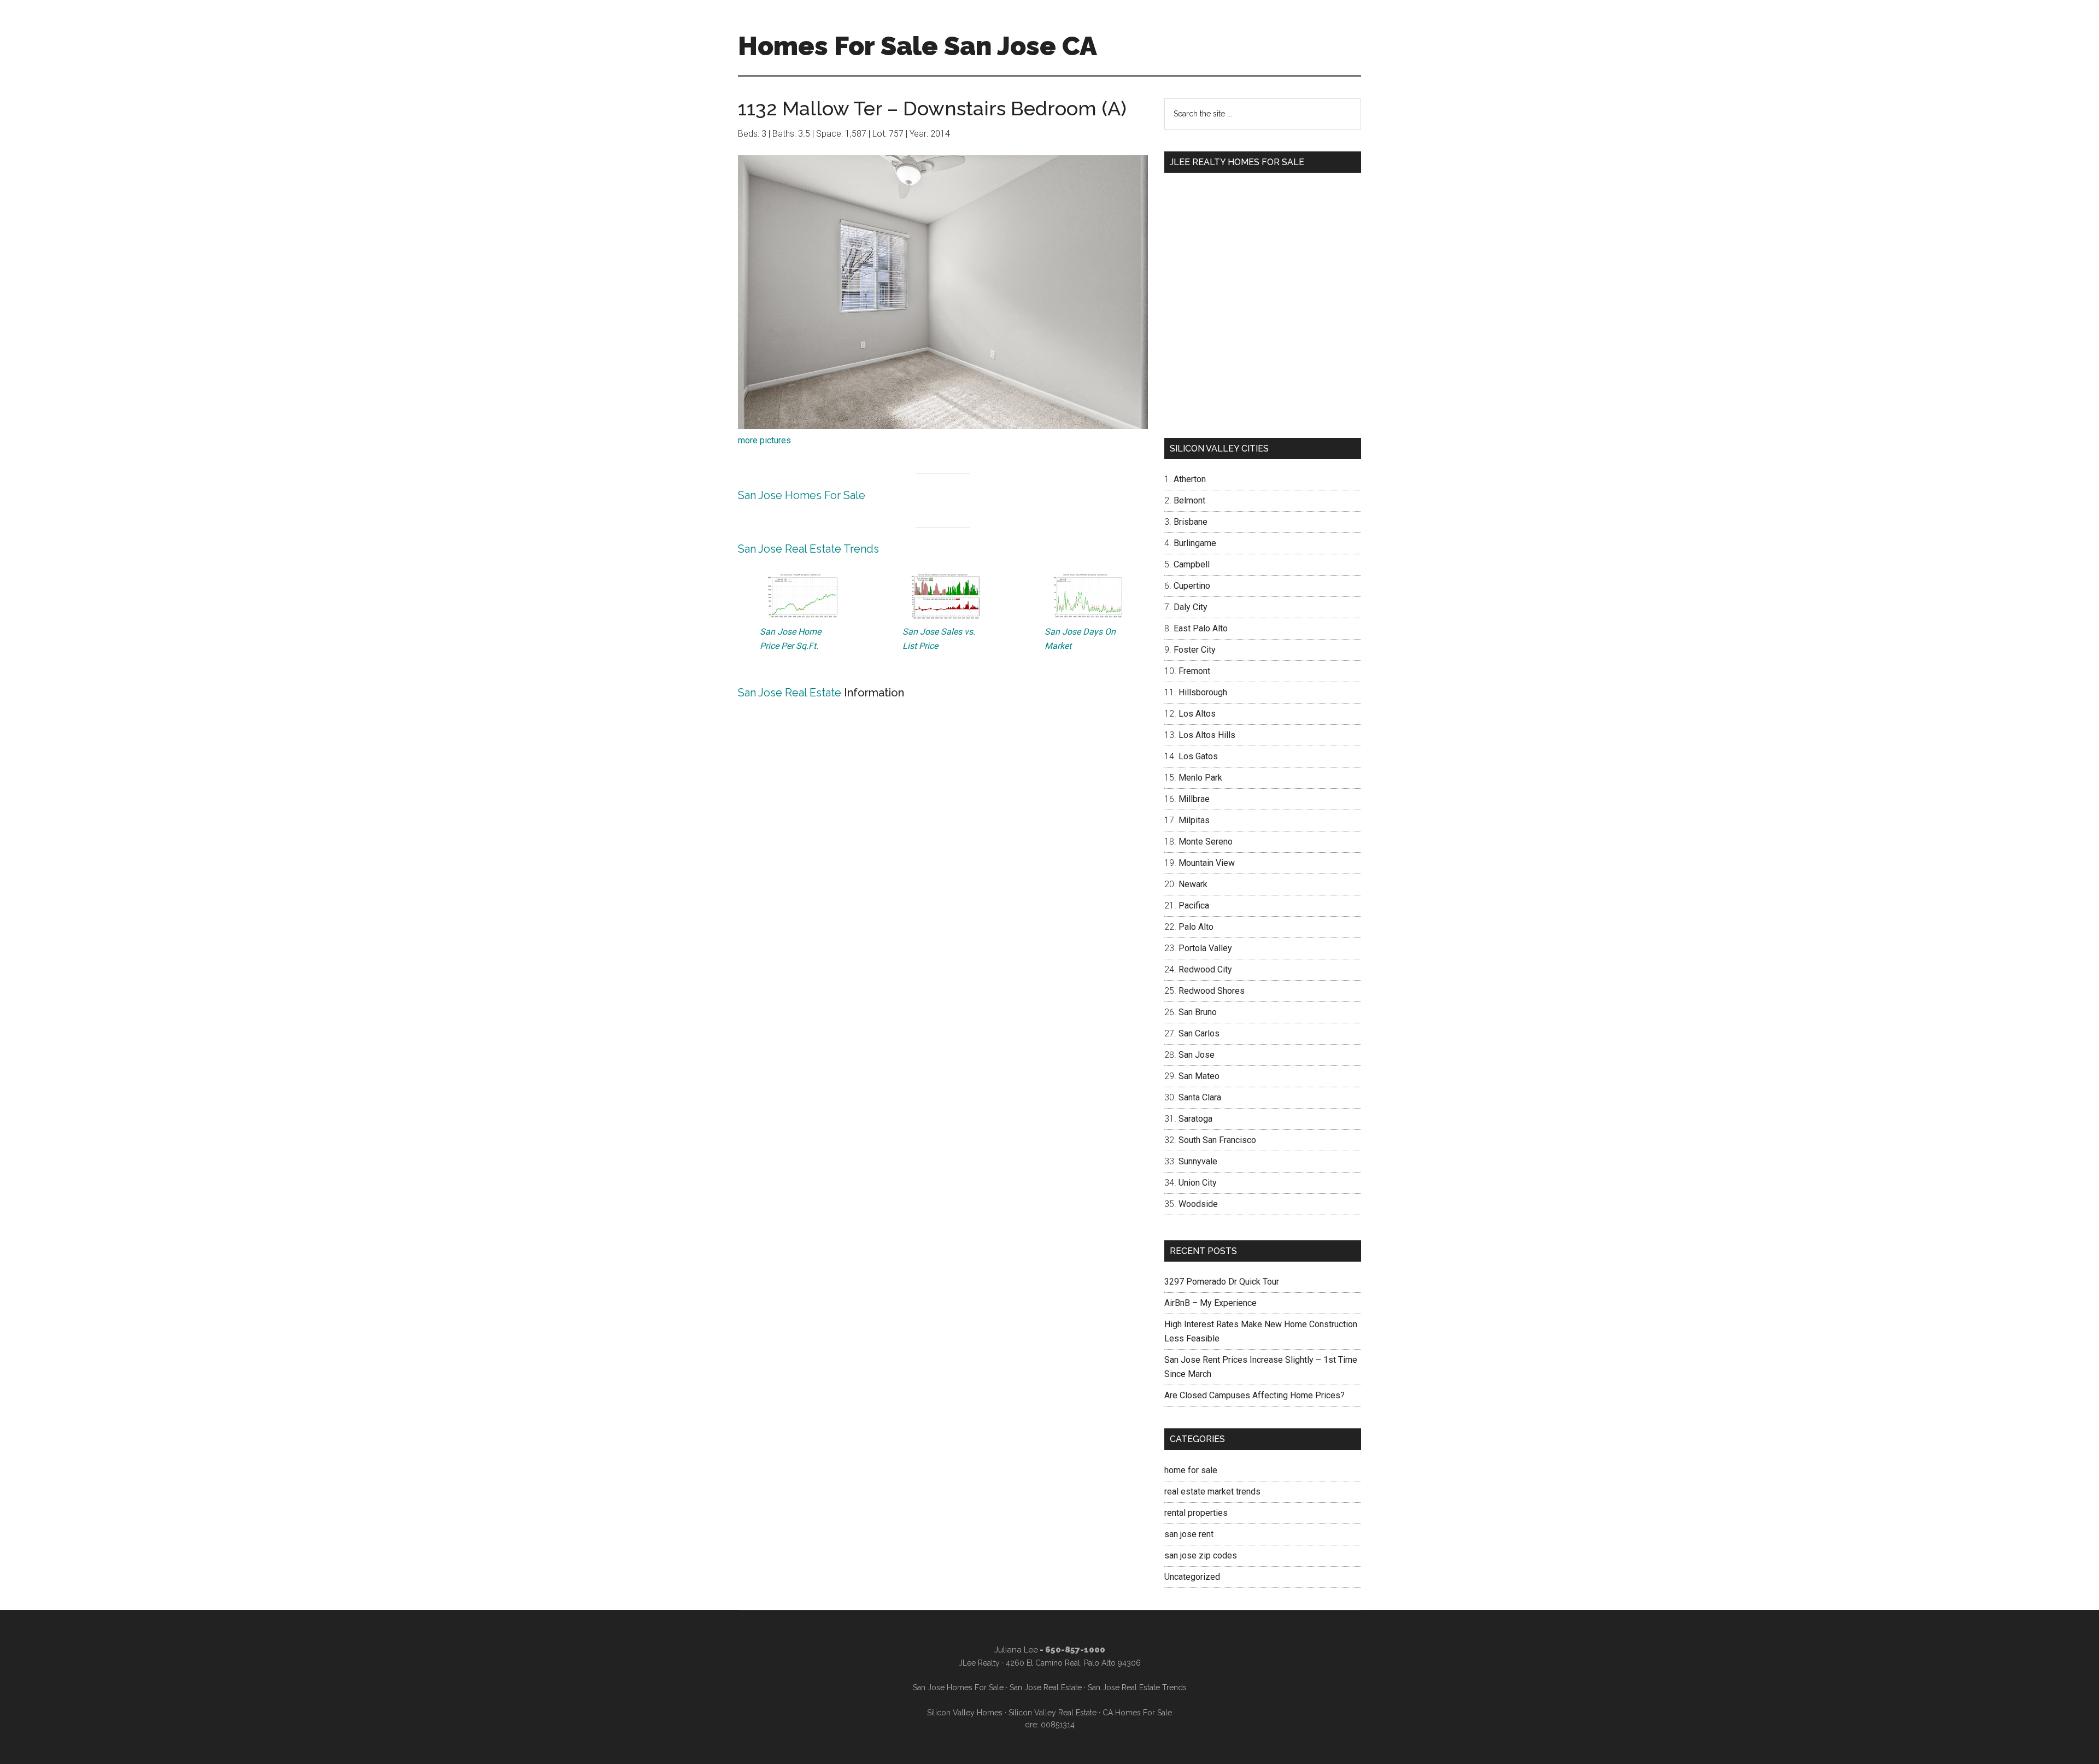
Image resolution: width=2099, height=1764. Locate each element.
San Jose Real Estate (790, 693)
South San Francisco (1217, 1140)
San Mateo (1199, 1076)
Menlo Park (1200, 778)
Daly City (1191, 607)
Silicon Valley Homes (965, 1713)
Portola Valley (1205, 948)
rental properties (1196, 1513)
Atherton (1190, 479)
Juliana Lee (1016, 1650)
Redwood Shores (1212, 991)
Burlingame (1195, 543)
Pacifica (1194, 906)
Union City (1198, 1183)
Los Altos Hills (1207, 735)
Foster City (1195, 650)
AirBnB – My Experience (1210, 1303)
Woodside (1198, 1204)
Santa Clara (1200, 1097)
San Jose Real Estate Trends (808, 549)
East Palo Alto (1201, 628)
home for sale (1191, 1470)
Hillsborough (1203, 692)
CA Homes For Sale (1137, 1713)
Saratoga (1195, 1119)
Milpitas (1194, 820)
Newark (1193, 884)
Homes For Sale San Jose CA (917, 46)
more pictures (764, 440)
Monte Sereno (1206, 842)
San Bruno (1198, 1012)
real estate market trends (1212, 1492)
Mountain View (1207, 863)
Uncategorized (1192, 1577)
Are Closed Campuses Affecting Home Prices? (1254, 1395)
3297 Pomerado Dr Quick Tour (1222, 1282)
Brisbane (1191, 522)
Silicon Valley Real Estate (1053, 1713)
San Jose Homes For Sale (802, 495)
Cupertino (1192, 586)
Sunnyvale (1198, 1161)
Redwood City (1205, 969)
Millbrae (1194, 799)
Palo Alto (1196, 927)
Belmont (1189, 500)
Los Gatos (1198, 756)
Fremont (1194, 671)
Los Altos (1197, 714)
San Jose (1197, 1055)
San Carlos (1199, 1033)
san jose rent (1189, 1534)
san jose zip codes (1201, 1555)
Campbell (1192, 564)
